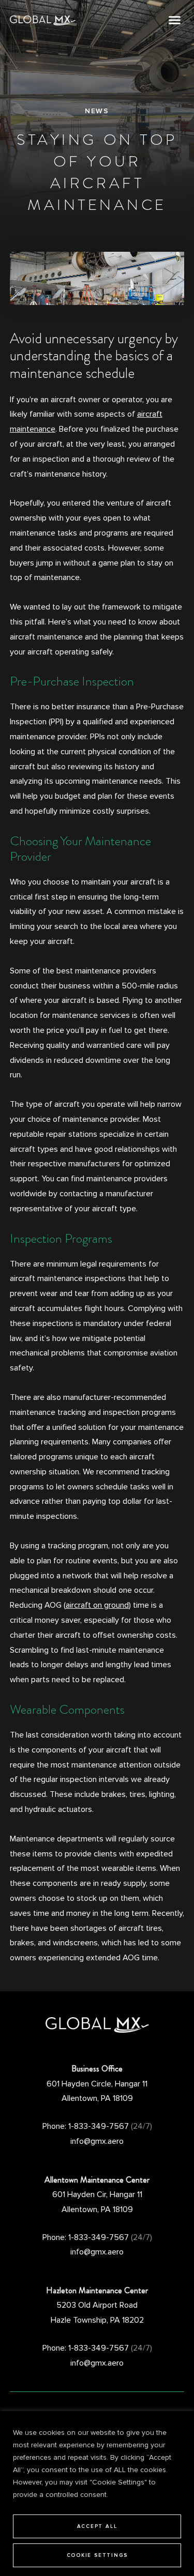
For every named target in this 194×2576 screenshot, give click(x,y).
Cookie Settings (97, 2555)
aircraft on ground (97, 1605)
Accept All (97, 2526)
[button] (175, 20)
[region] (97, 2494)
